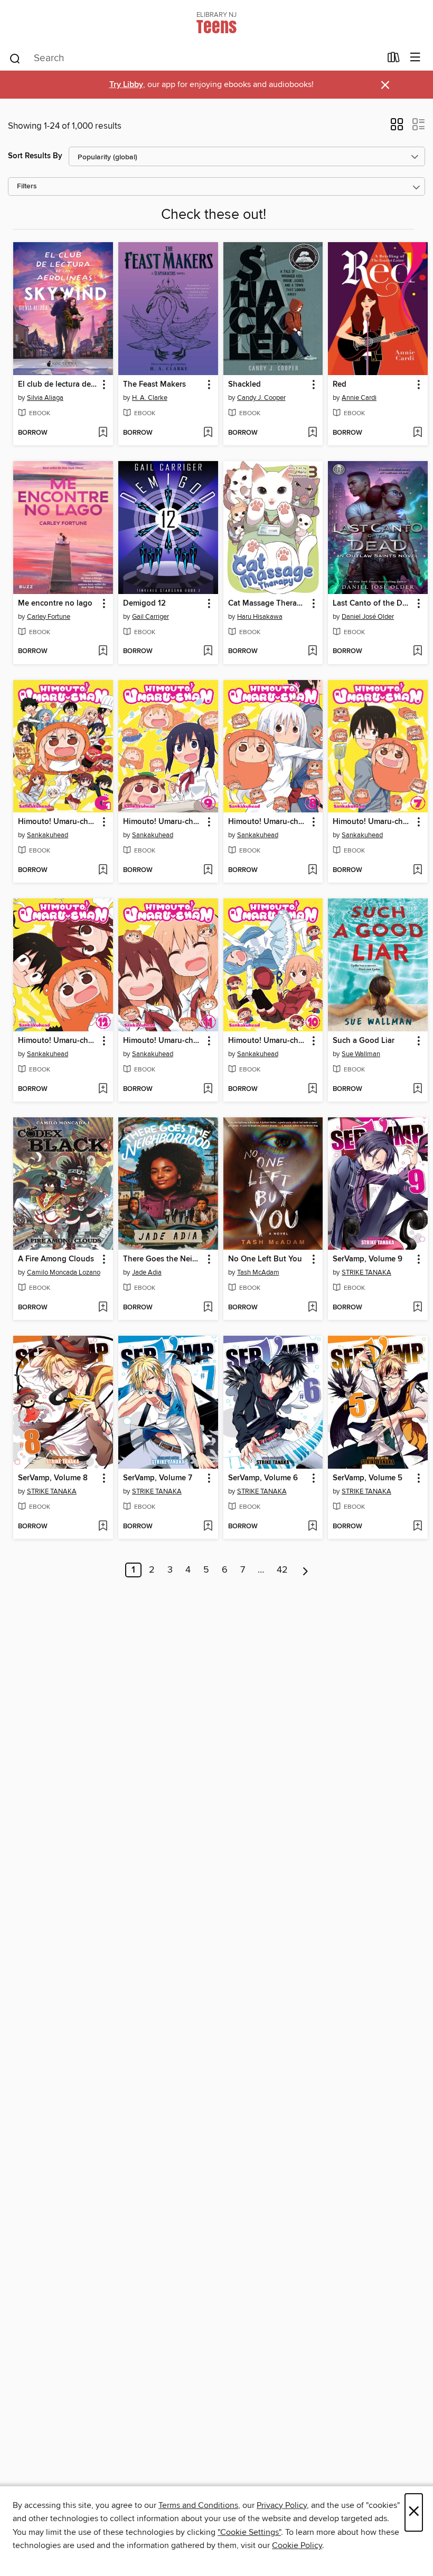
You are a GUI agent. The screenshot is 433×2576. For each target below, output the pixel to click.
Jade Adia (147, 1272)
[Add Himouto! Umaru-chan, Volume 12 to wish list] (103, 1089)
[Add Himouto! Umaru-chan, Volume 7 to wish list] (417, 870)
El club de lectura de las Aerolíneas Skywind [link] (58, 385)
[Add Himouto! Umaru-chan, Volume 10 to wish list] (312, 1089)
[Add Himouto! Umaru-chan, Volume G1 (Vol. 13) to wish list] (103, 870)
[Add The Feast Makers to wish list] (208, 433)
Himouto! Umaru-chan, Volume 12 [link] (58, 1041)
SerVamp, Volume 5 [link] (368, 1478)
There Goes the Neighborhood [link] (163, 1259)
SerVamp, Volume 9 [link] (368, 1259)
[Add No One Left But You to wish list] (312, 1308)
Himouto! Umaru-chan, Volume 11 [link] (163, 1041)
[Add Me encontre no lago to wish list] (103, 652)
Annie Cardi (359, 398)
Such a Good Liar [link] (364, 1041)
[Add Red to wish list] (417, 433)
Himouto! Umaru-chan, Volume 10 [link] (268, 1041)
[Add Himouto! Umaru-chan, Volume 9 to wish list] (208, 870)
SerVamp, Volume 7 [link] (158, 1478)
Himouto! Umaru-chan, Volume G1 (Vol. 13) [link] (58, 822)
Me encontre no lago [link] (55, 604)
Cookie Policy (297, 2545)
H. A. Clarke (150, 398)
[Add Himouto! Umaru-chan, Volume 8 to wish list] (312, 870)
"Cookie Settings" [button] (249, 2532)
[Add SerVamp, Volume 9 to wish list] (417, 1308)
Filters (27, 186)
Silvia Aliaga (45, 398)
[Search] (15, 58)
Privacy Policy (282, 2505)
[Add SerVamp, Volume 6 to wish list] (312, 1527)
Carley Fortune (49, 617)
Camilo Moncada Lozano (64, 1272)
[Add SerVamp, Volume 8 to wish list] (103, 1527)
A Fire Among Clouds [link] (56, 1259)
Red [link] (340, 385)
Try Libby (126, 85)
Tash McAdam (258, 1272)
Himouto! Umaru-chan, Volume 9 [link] (163, 822)
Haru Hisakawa (260, 617)
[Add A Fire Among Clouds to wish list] (103, 1308)
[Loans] (394, 60)
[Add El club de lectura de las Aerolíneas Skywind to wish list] (103, 433)
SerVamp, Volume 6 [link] (263, 1478)
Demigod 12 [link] (144, 604)
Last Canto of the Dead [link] (373, 604)
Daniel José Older (368, 617)
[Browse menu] (415, 58)
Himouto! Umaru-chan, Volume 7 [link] (373, 822)
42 (282, 1570)
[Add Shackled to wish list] (312, 433)
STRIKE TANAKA (366, 1272)
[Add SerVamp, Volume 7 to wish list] (208, 1527)
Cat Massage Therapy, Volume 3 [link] (268, 604)
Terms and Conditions (198, 2505)
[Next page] (305, 1570)
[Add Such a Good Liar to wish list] (417, 1089)
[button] (397, 128)
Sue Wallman (361, 1054)
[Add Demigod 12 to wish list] (208, 652)
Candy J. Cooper (261, 398)
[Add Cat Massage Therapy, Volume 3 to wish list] (312, 652)
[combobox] (195, 59)
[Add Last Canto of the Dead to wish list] (417, 652)
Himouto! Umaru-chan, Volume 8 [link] (268, 822)
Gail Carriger (150, 617)
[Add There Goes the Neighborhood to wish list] (208, 1308)
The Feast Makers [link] (154, 385)
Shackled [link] (244, 385)
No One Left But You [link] (265, 1259)
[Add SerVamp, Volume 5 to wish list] (417, 1527)
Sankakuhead (48, 835)
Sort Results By (35, 156)
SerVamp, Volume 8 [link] (53, 1478)
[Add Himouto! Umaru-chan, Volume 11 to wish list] (208, 1089)
